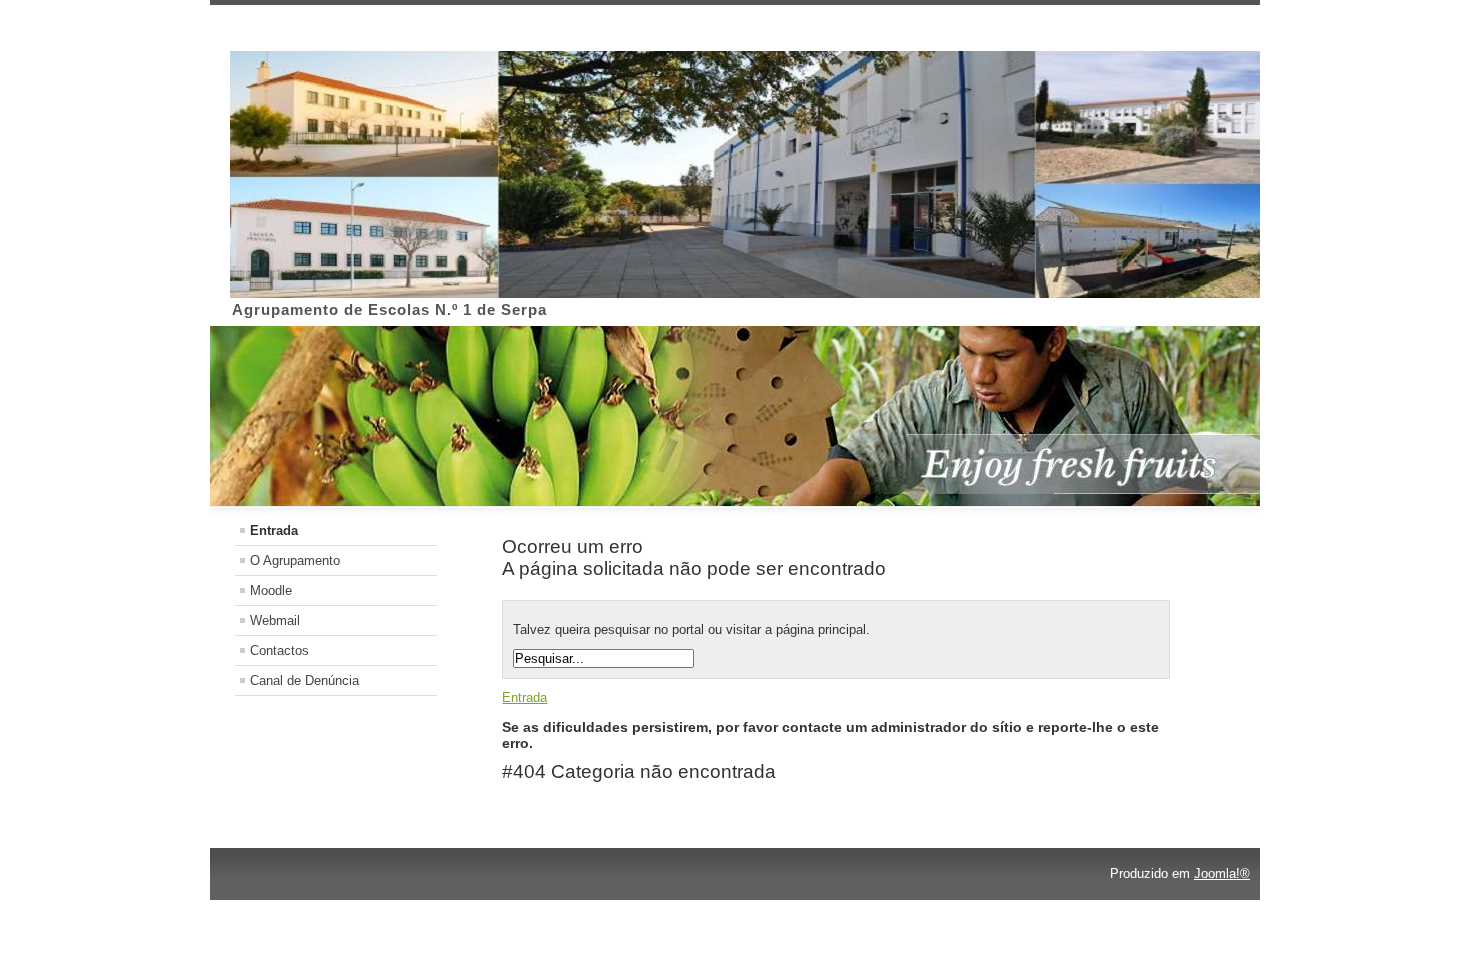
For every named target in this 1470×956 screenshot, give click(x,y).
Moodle (271, 590)
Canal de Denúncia (304, 680)
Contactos (279, 650)
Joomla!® (1222, 873)
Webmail (275, 620)
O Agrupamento (295, 560)
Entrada (274, 530)
